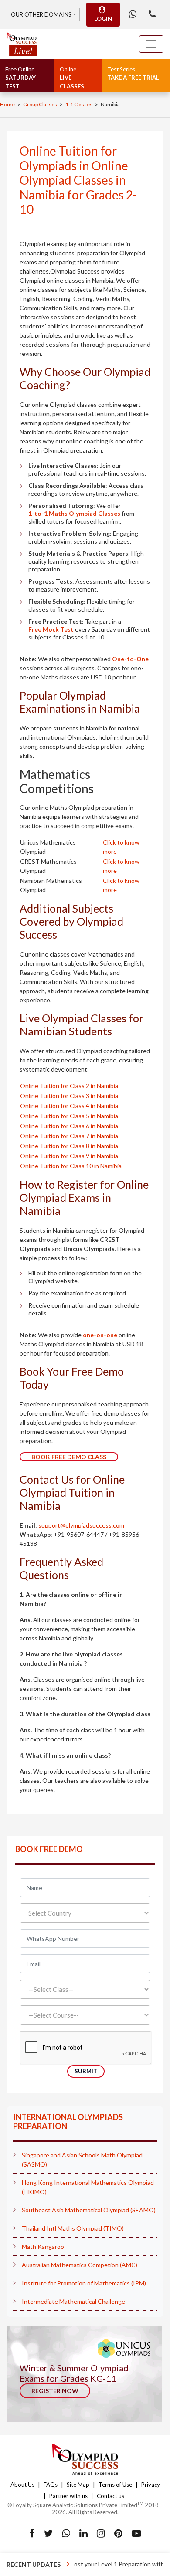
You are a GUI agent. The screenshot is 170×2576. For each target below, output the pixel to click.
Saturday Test (20, 78)
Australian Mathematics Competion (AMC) (80, 2265)
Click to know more (121, 847)
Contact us (110, 2496)
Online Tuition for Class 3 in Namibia (69, 1096)
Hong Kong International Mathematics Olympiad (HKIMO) (88, 2187)
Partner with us (68, 2496)
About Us (22, 2485)
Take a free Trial (133, 74)
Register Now (55, 2391)
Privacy (151, 2485)
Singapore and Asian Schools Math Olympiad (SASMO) (82, 2160)
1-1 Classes (79, 104)
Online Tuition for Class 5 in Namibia (69, 1116)
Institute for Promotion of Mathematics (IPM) (84, 2283)
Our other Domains (41, 14)
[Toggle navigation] (151, 44)
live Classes (72, 78)
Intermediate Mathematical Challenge (73, 2301)
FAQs (51, 2485)
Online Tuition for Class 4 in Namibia (69, 1106)
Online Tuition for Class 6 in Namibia (69, 1126)
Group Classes (40, 104)
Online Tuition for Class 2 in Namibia (69, 1086)
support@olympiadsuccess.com (81, 1525)
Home (7, 104)
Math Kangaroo (43, 2246)
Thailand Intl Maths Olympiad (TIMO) (73, 2228)
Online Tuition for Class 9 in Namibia (69, 1156)
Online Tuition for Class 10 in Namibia (71, 1166)
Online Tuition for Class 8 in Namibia (69, 1146)
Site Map (78, 2485)
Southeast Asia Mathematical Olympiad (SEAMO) (89, 2210)
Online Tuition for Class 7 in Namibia (69, 1136)
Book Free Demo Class (69, 1457)
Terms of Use (115, 2485)
